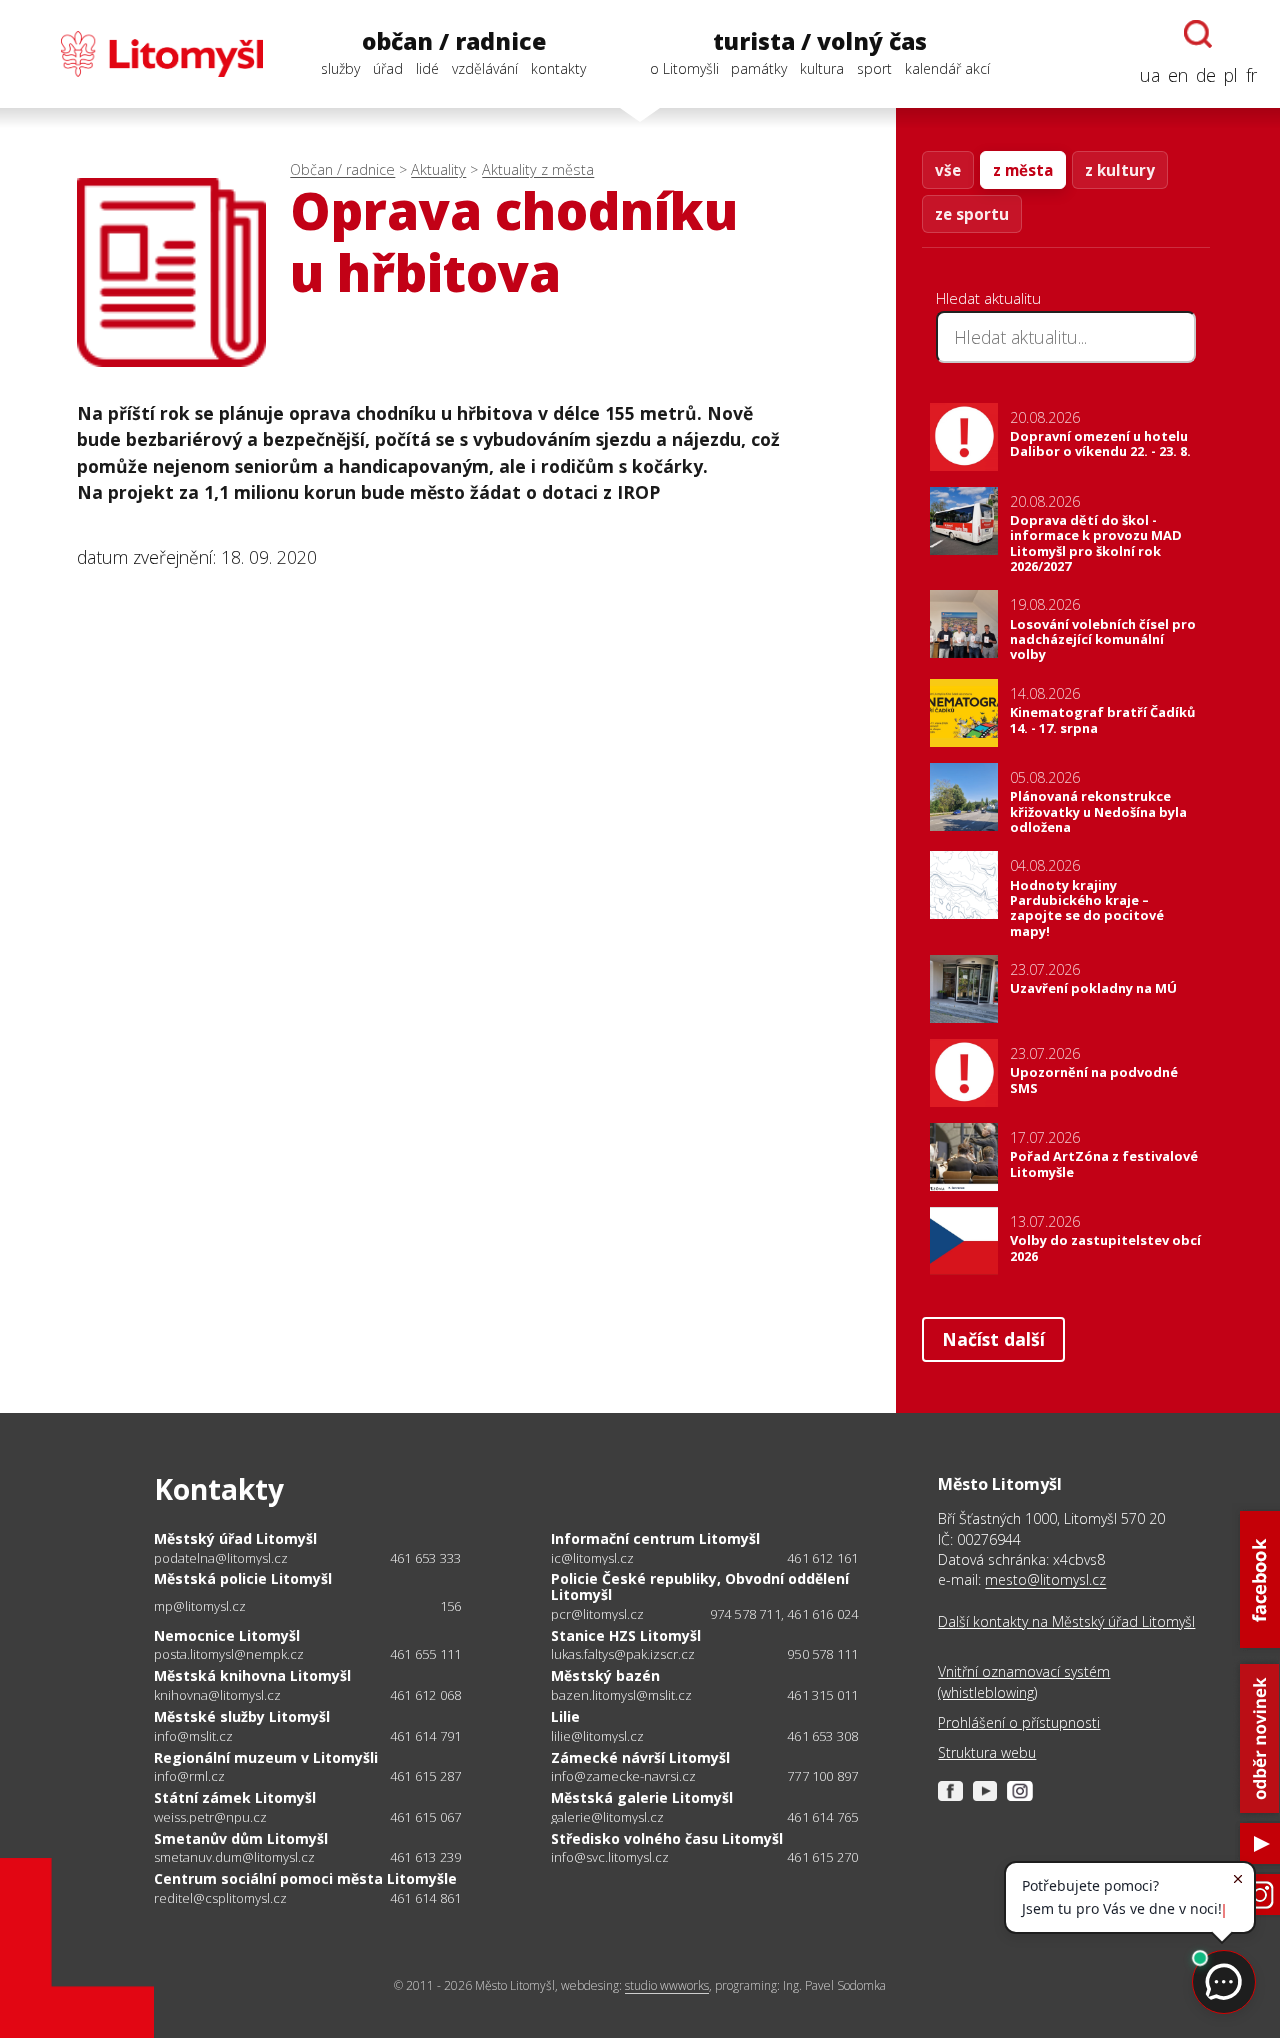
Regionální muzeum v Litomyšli (266, 1757)
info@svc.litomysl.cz (610, 1857)
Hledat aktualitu (988, 298)
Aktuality (438, 169)
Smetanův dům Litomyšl (241, 1838)
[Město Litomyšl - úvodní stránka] (143, 54)
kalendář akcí (947, 68)
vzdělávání (485, 68)
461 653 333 (425, 1558)
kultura (822, 68)
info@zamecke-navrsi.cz (623, 1776)
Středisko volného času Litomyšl (667, 1838)
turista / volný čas (820, 41)
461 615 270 (822, 1857)
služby (340, 68)
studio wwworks (667, 1985)
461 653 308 (822, 1736)
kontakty (558, 68)
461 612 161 (822, 1558)
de (1206, 75)
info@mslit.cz (193, 1736)
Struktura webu (987, 1752)
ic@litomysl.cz (592, 1558)
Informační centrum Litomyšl (655, 1538)
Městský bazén (605, 1675)
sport (874, 68)
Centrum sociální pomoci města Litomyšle (305, 1878)
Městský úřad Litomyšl (235, 1538)
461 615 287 (425, 1776)
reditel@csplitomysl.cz (220, 1898)
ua (1150, 75)
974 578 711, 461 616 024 (784, 1614)
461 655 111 (425, 1654)
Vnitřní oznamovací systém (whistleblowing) (1024, 1681)
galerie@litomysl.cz (607, 1817)
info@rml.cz (189, 1776)
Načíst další (993, 1339)
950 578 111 (822, 1654)
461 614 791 (425, 1736)
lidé (427, 68)
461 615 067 (425, 1817)
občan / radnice (454, 41)
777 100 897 (822, 1776)
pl (1231, 75)
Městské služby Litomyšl (242, 1716)
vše (948, 170)
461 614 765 (822, 1817)
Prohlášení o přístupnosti (1019, 1722)
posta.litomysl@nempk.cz (229, 1654)
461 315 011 (822, 1695)
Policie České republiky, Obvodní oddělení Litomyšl (700, 1586)
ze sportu (972, 214)
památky (759, 68)
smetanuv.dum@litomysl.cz (234, 1857)
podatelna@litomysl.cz (221, 1558)
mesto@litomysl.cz (1045, 1579)
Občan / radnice (342, 169)
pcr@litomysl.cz (597, 1614)
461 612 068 (425, 1695)
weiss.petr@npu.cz (210, 1817)
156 (451, 1606)
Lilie (565, 1716)
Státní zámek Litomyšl (235, 1797)
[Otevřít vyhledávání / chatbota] (1198, 34)
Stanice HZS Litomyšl (626, 1635)
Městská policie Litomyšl (243, 1578)
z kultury (1120, 170)
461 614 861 (425, 1898)
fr (1251, 75)
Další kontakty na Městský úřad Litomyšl (1066, 1621)
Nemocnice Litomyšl (227, 1635)
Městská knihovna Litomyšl (252, 1675)
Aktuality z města (538, 169)
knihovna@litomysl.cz (217, 1695)
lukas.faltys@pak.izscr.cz (623, 1654)
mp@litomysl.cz (200, 1606)
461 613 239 (425, 1857)
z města (1023, 170)
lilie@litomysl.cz (597, 1736)
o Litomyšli (684, 68)
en (1178, 75)
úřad (388, 68)
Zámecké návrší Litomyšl (640, 1757)
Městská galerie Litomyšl (642, 1797)
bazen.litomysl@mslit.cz (621, 1695)
